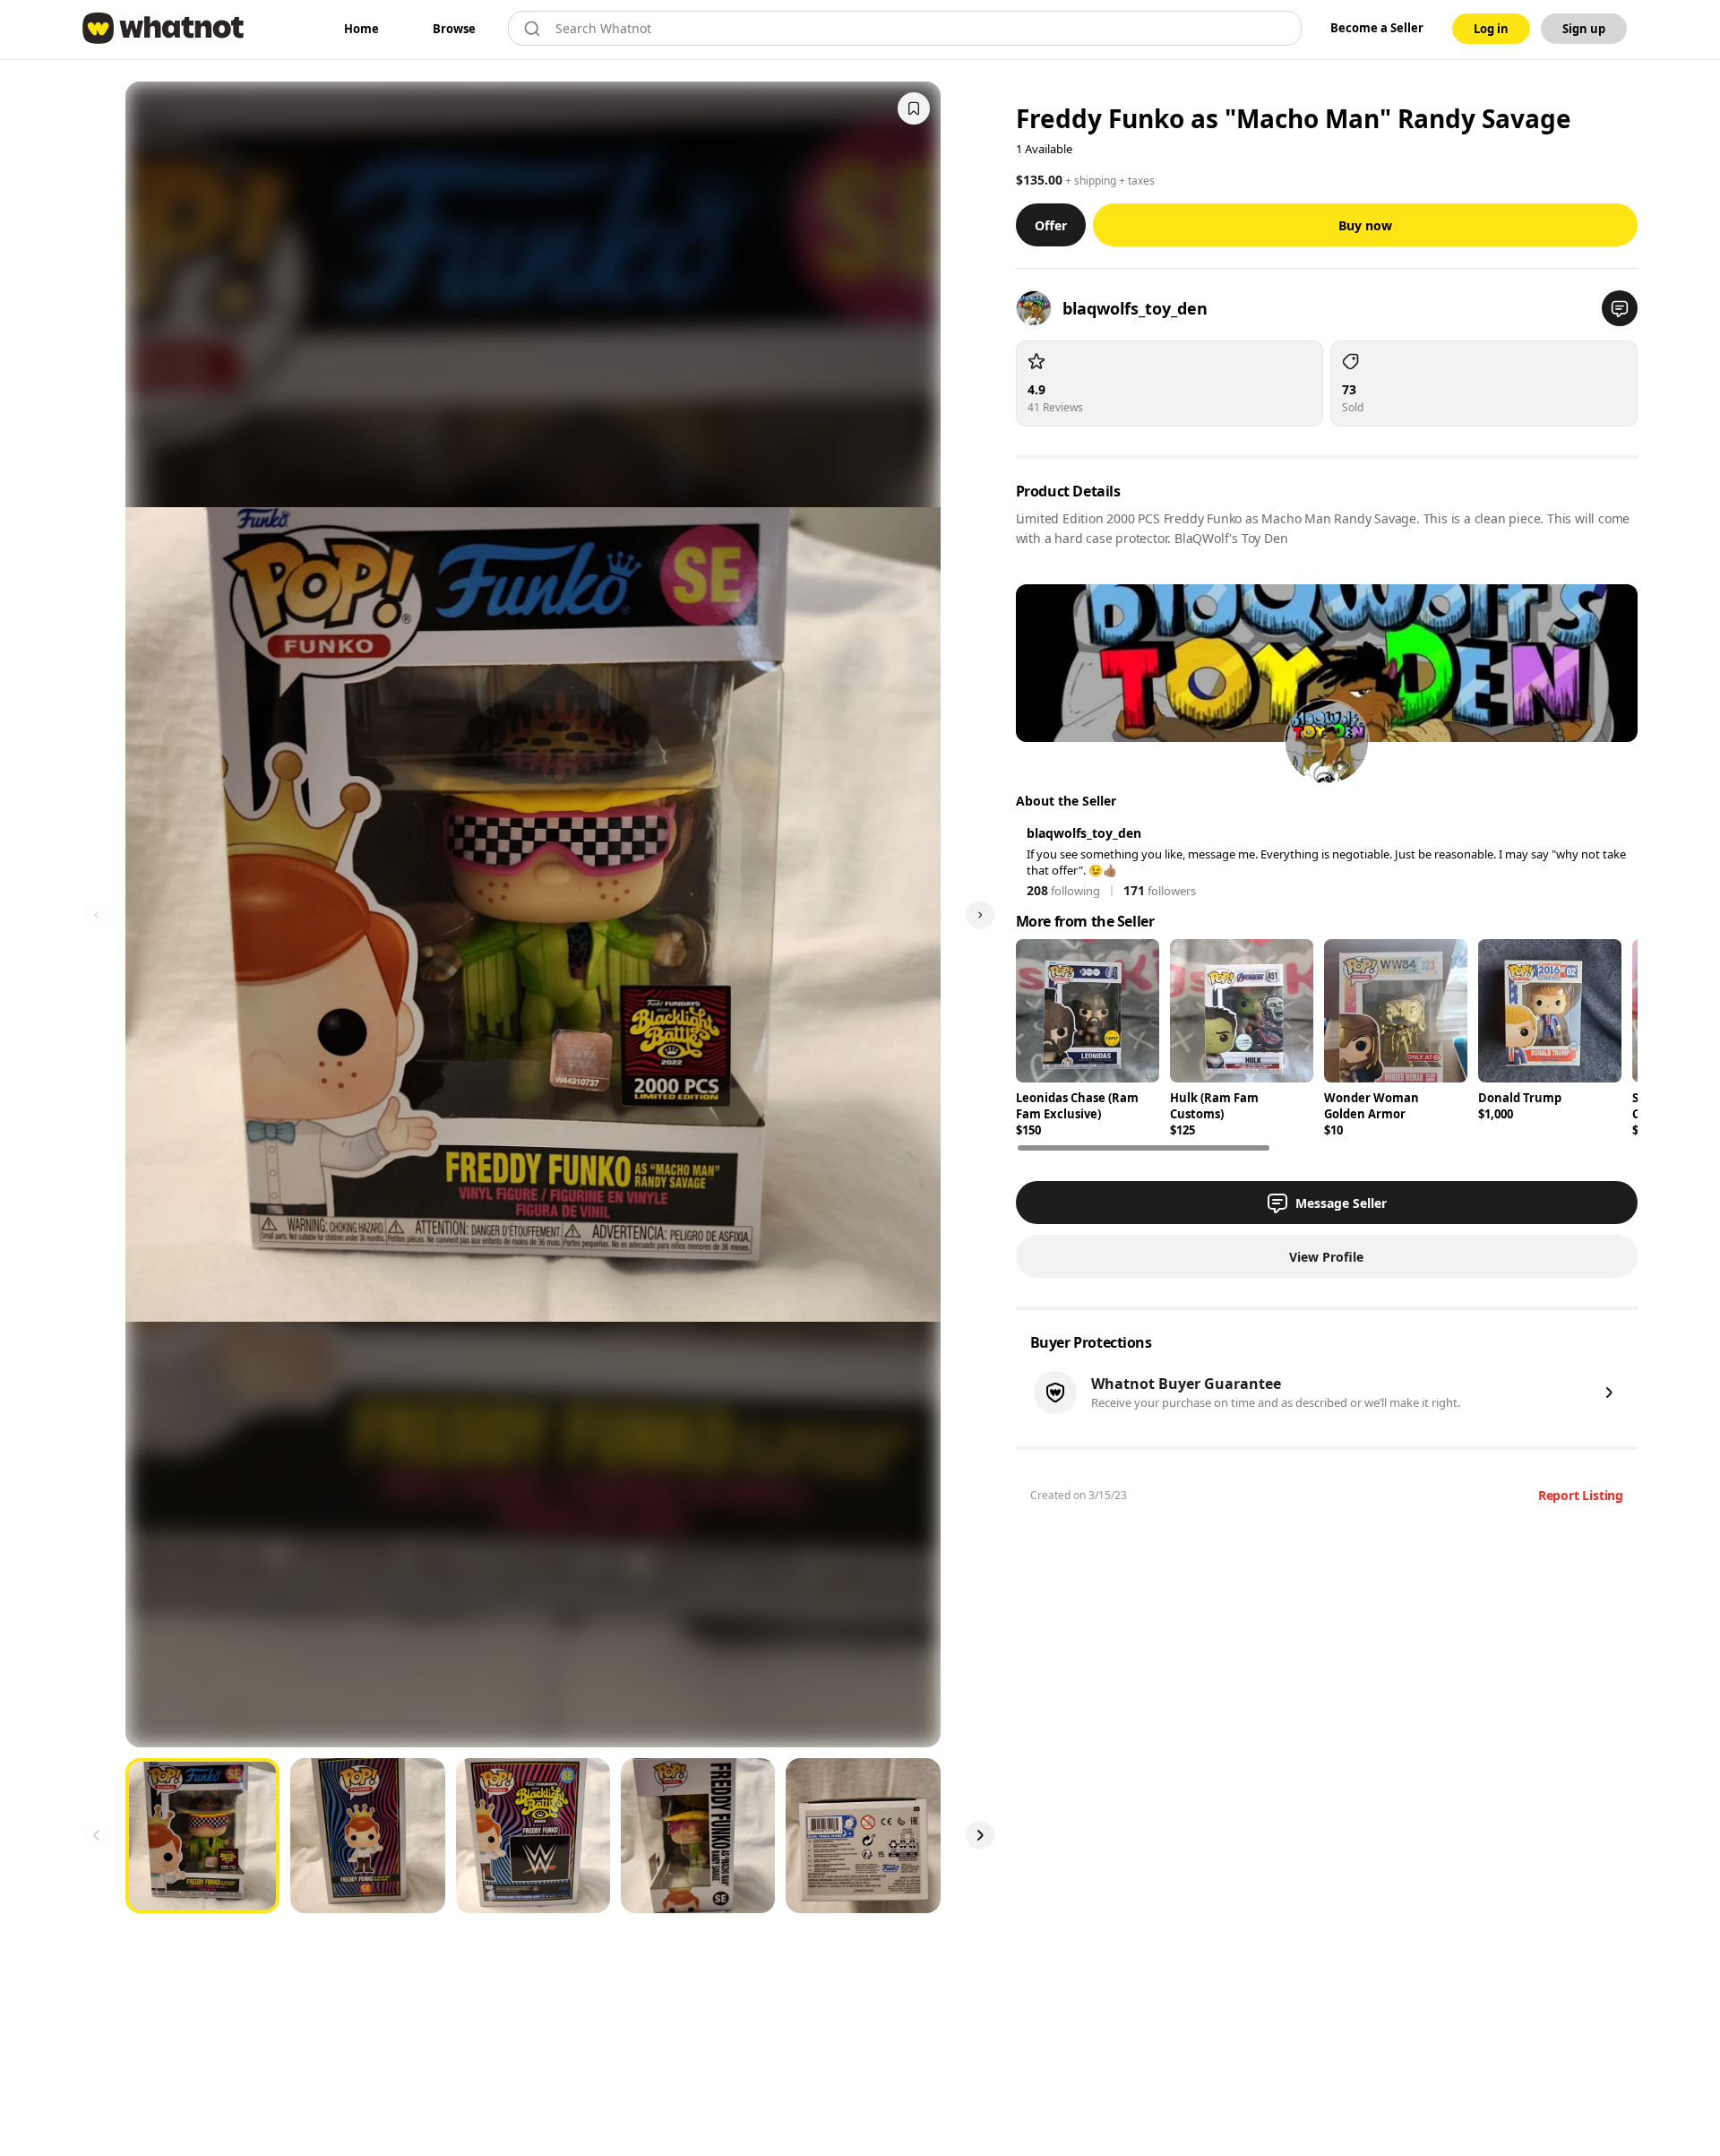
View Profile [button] (1326, 1257)
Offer (1051, 225)
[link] (361, 29)
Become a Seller (1377, 28)
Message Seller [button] (1341, 1203)
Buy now (1365, 225)
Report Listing (1581, 1495)
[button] (1620, 308)
